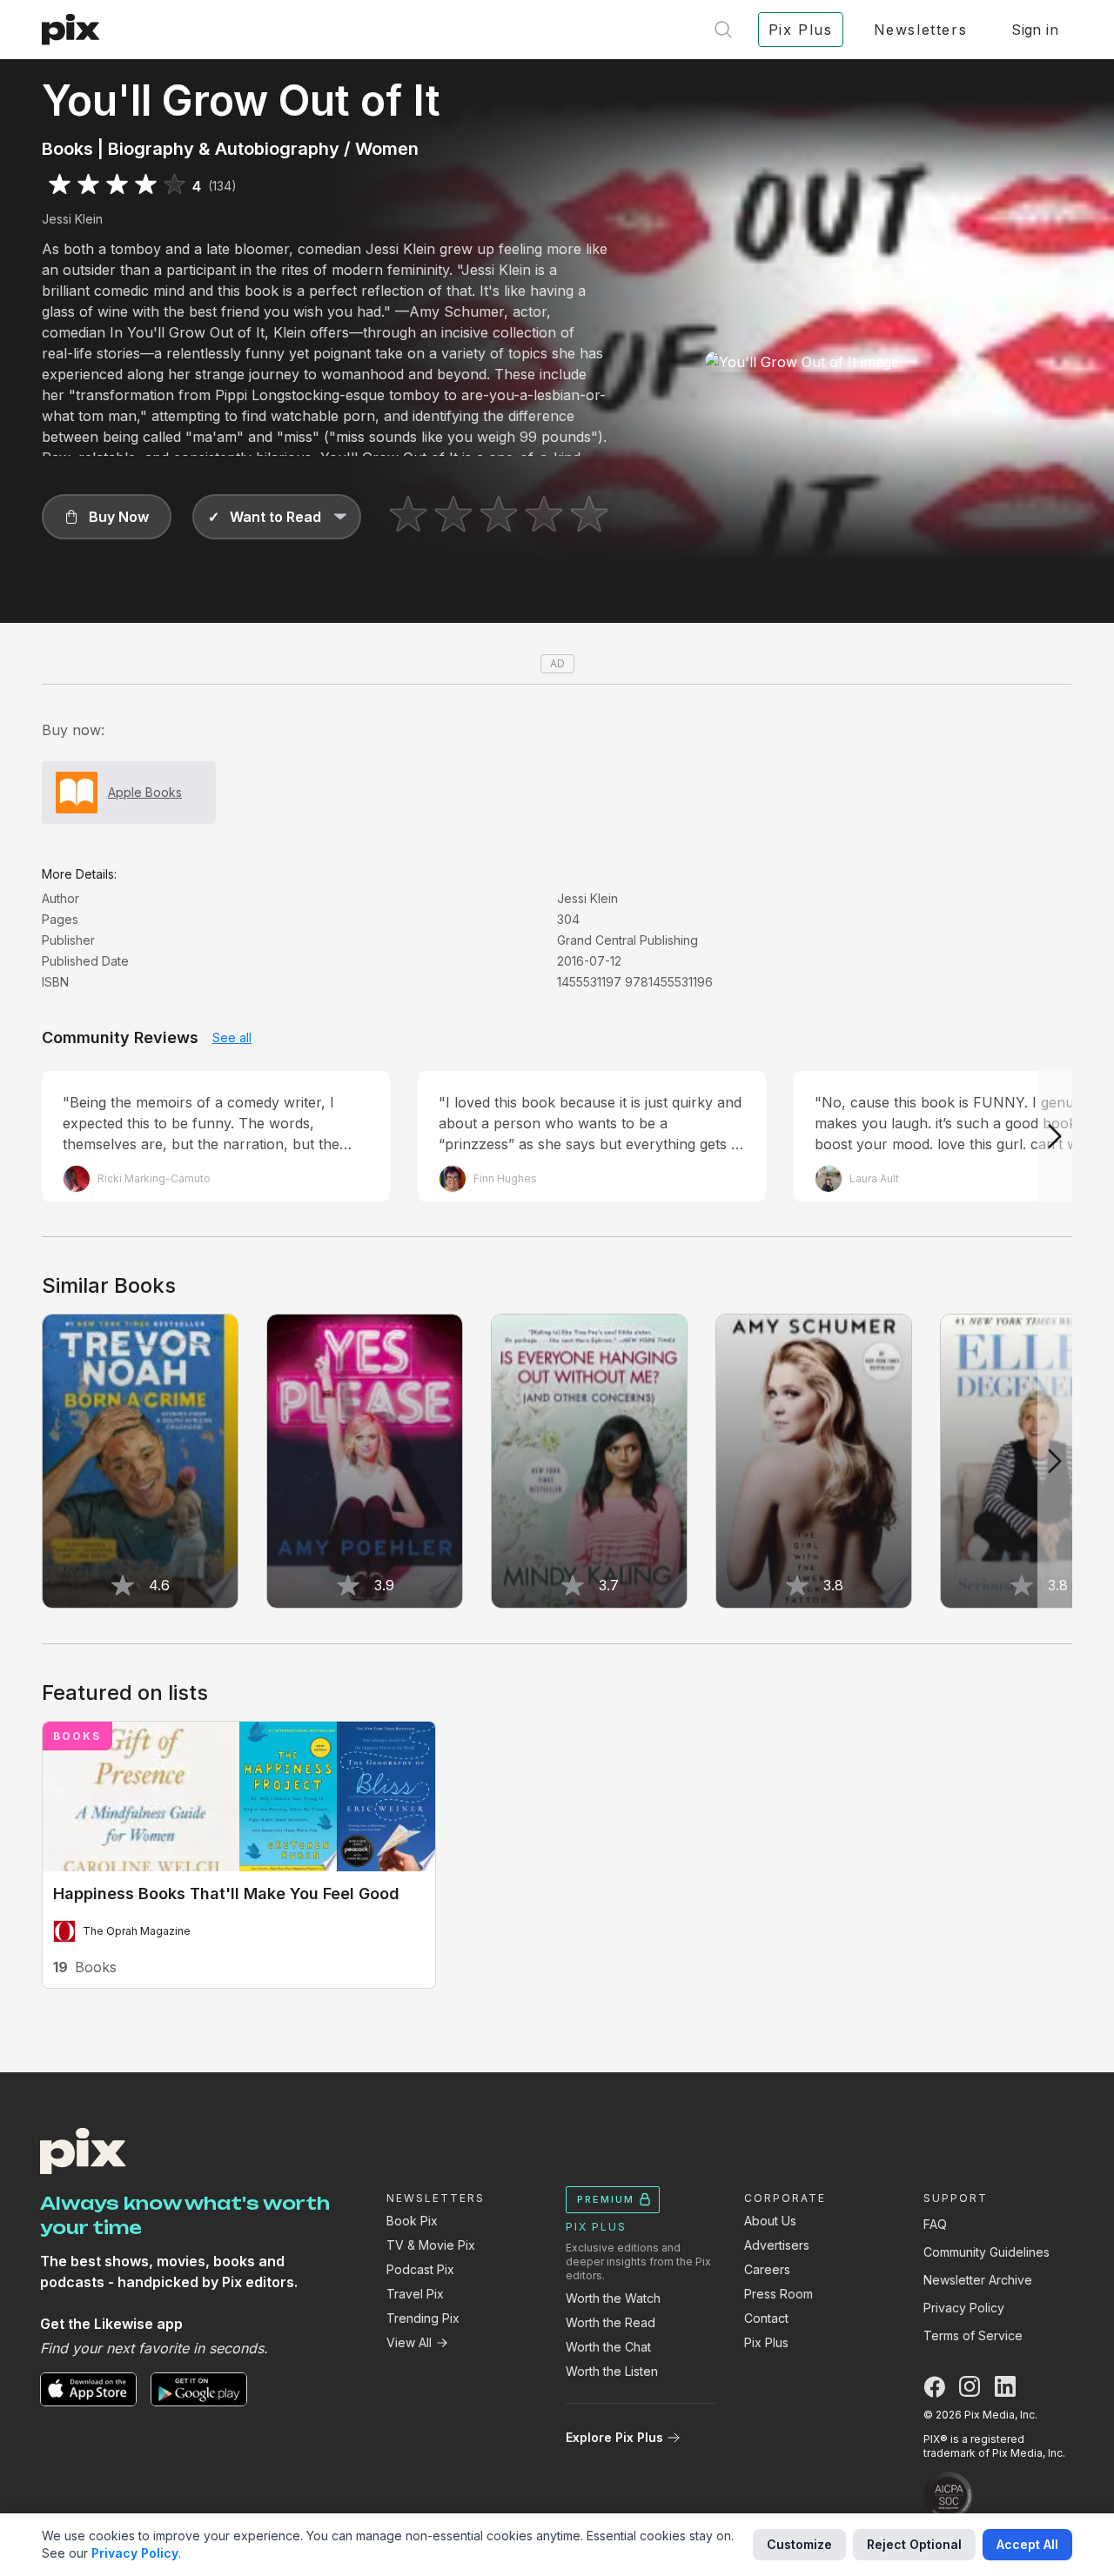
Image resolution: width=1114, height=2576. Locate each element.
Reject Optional (914, 2544)
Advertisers (777, 2245)
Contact (766, 2318)
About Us (770, 2221)
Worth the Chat (608, 2347)
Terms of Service (973, 2335)
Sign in (1035, 30)
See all (232, 1037)
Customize (799, 2544)
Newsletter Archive (978, 2280)
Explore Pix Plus (614, 2437)
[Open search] (723, 30)
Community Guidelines (986, 2252)
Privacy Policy (964, 2308)
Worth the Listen (612, 2371)
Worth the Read (611, 2322)
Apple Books (145, 792)
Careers (767, 2269)
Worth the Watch (613, 2298)
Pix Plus (766, 2342)
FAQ (935, 2224)
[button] (107, 517)
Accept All (1027, 2544)
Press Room (778, 2294)
